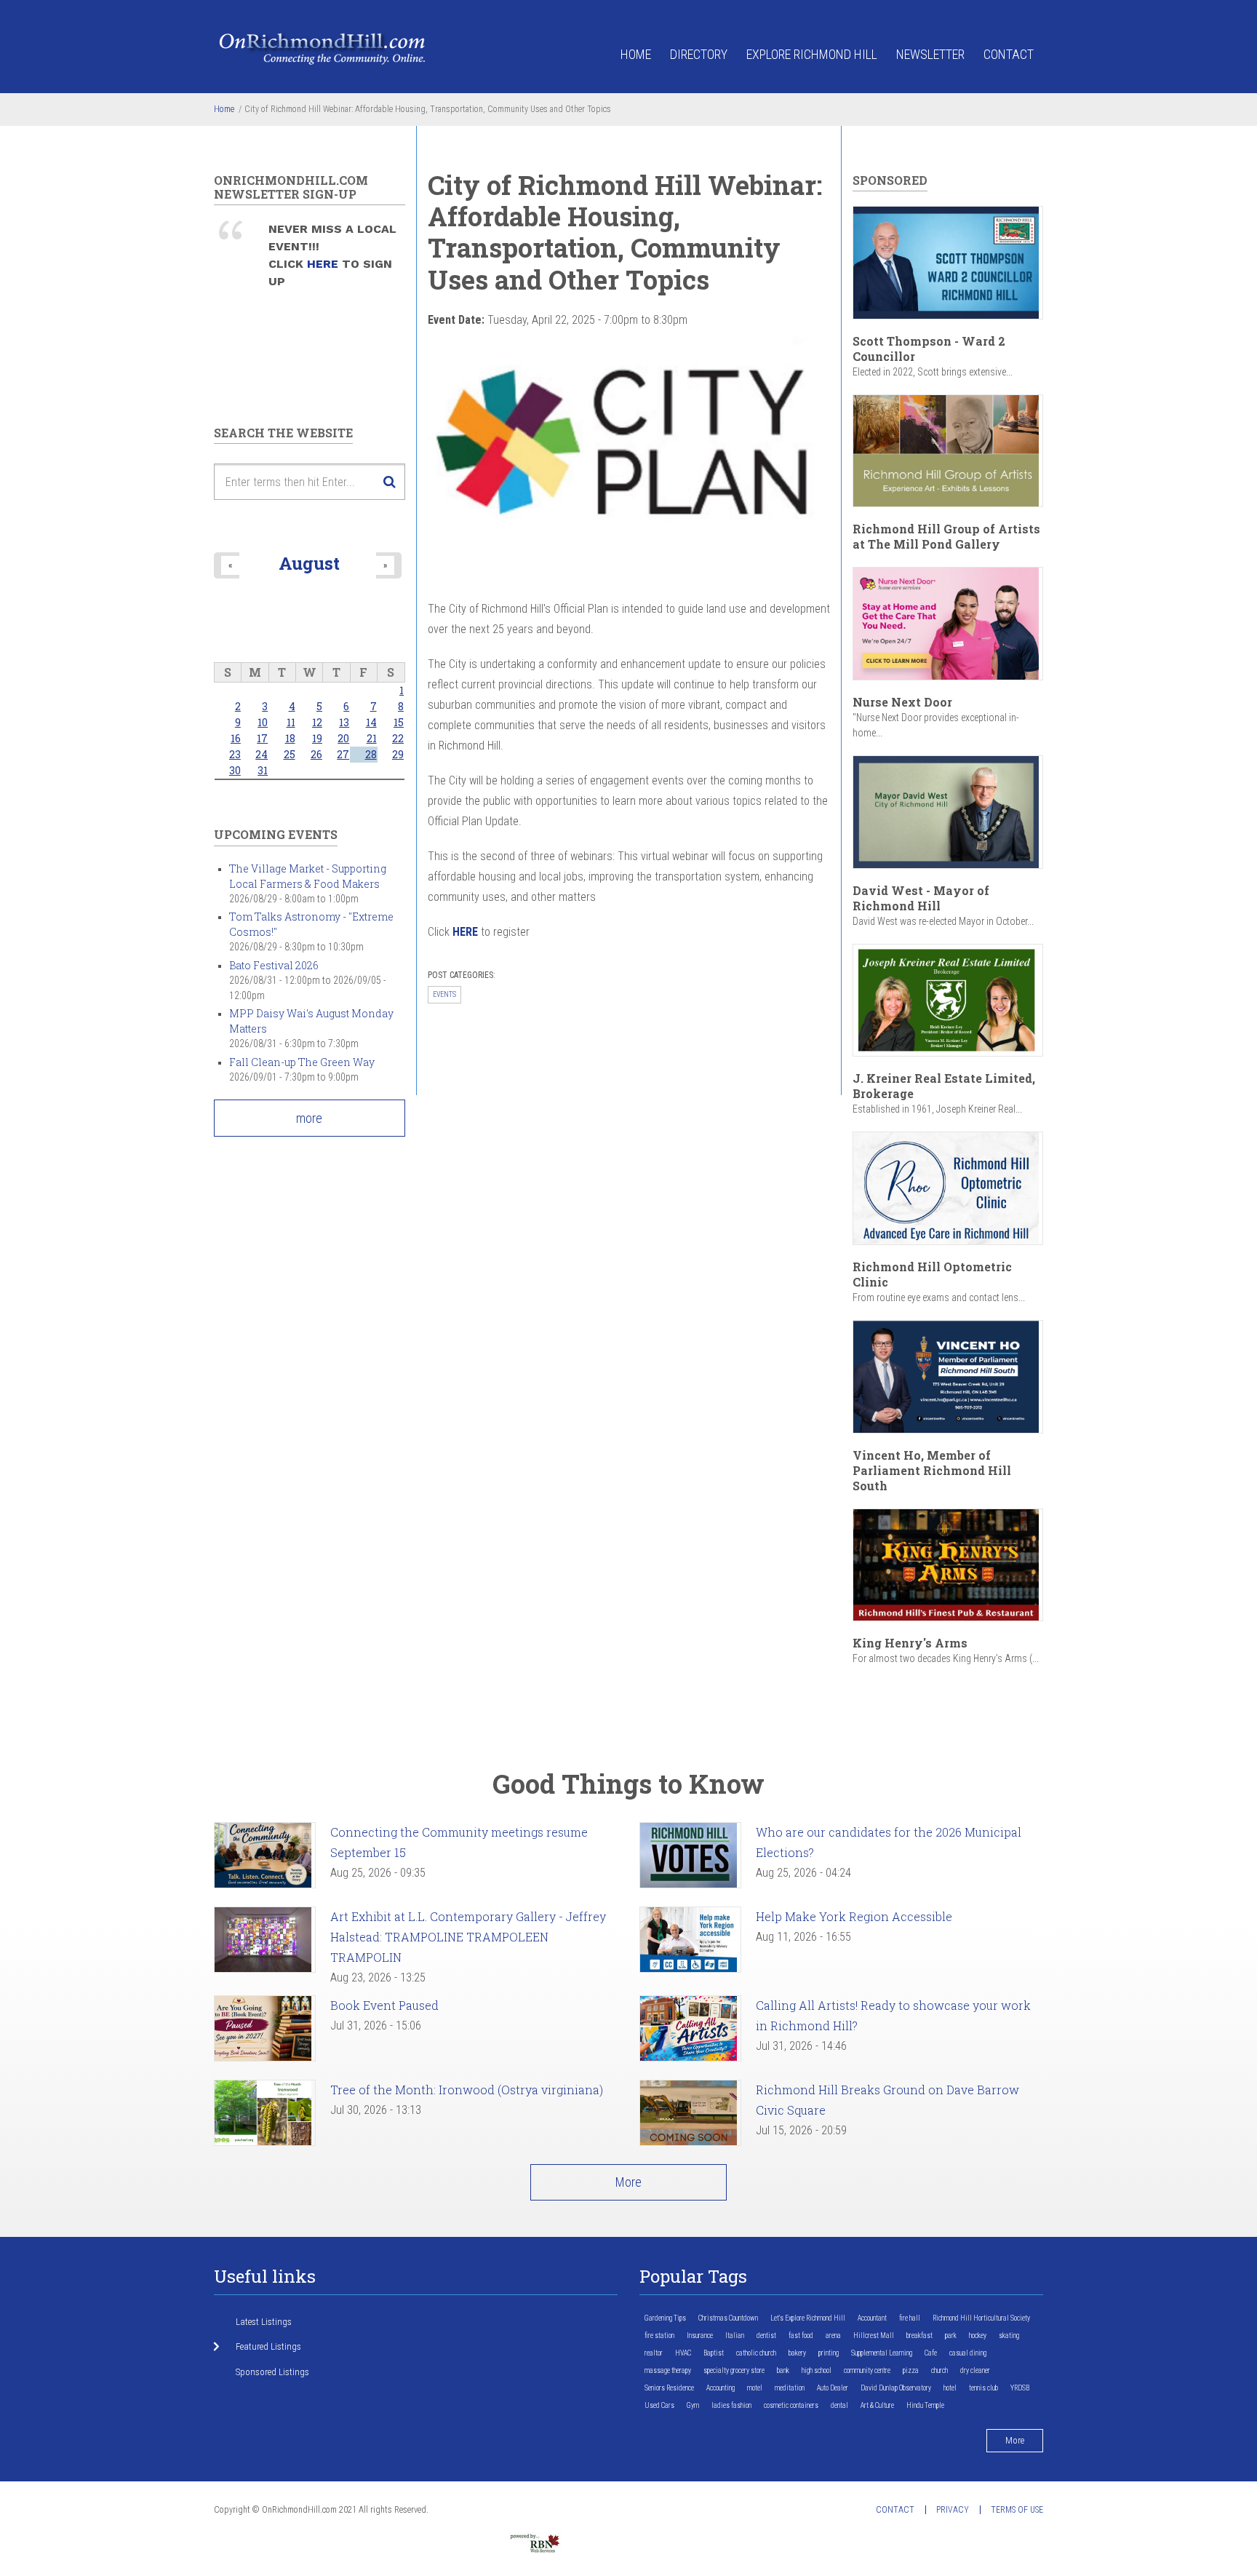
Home (636, 54)
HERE (324, 264)
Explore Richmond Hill (812, 54)
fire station (659, 2336)
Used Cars (659, 2405)
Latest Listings (264, 2322)
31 (263, 770)
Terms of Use (1017, 2510)
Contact (1009, 54)
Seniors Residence (669, 2388)
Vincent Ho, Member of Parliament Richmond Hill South (932, 1470)
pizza (911, 2370)
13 (344, 722)
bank (783, 2370)
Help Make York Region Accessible (854, 1916)
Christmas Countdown (728, 2318)
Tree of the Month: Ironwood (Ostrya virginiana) (467, 2090)
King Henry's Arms (910, 1643)
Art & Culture (877, 2405)
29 (398, 754)
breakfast (919, 2336)
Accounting (721, 2388)
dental (839, 2405)
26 (316, 754)
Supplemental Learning (882, 2353)
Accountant (872, 2318)
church (939, 2370)
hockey (978, 2336)
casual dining (968, 2353)
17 (262, 738)
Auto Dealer (833, 2388)
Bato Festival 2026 (274, 965)
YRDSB (1020, 2388)
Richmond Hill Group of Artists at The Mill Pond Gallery (946, 536)
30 (235, 770)
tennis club (983, 2388)
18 (290, 738)
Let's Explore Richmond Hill (808, 2318)
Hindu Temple (925, 2405)
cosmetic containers (791, 2405)
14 (371, 722)
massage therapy (668, 2370)
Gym (693, 2405)
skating (1009, 2336)
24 (262, 754)
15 (399, 722)
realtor (654, 2353)
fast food (801, 2336)
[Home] (323, 48)
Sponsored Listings (272, 2372)
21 (372, 738)
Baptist (714, 2353)
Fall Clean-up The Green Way (302, 1062)
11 (291, 722)
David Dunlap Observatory (896, 2388)
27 (343, 754)
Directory (699, 54)
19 (317, 738)
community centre (867, 2370)
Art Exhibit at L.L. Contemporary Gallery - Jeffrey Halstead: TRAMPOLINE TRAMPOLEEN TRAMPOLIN (468, 1937)
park (951, 2336)
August (309, 563)
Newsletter (930, 54)
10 (263, 722)
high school (817, 2370)
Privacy (953, 2510)
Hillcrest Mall (874, 2336)
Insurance (700, 2336)
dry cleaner (975, 2370)
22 (398, 738)
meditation (790, 2388)
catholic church (756, 2353)
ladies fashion (731, 2405)
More (628, 2182)
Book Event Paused (384, 2005)
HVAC (683, 2353)
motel (755, 2388)
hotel (950, 2388)
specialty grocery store (734, 2370)
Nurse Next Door (902, 702)
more (309, 1118)
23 (235, 754)
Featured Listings (268, 2346)
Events (444, 994)
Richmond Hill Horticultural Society (981, 2318)
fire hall (910, 2318)
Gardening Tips (665, 2318)
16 (236, 738)
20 (343, 738)
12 (317, 722)
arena (833, 2336)
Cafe (931, 2353)
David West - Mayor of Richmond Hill (921, 898)
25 (290, 754)
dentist (766, 2336)
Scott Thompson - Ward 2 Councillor (929, 349)
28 (371, 754)
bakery (797, 2353)
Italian (735, 2336)
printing (829, 2353)
